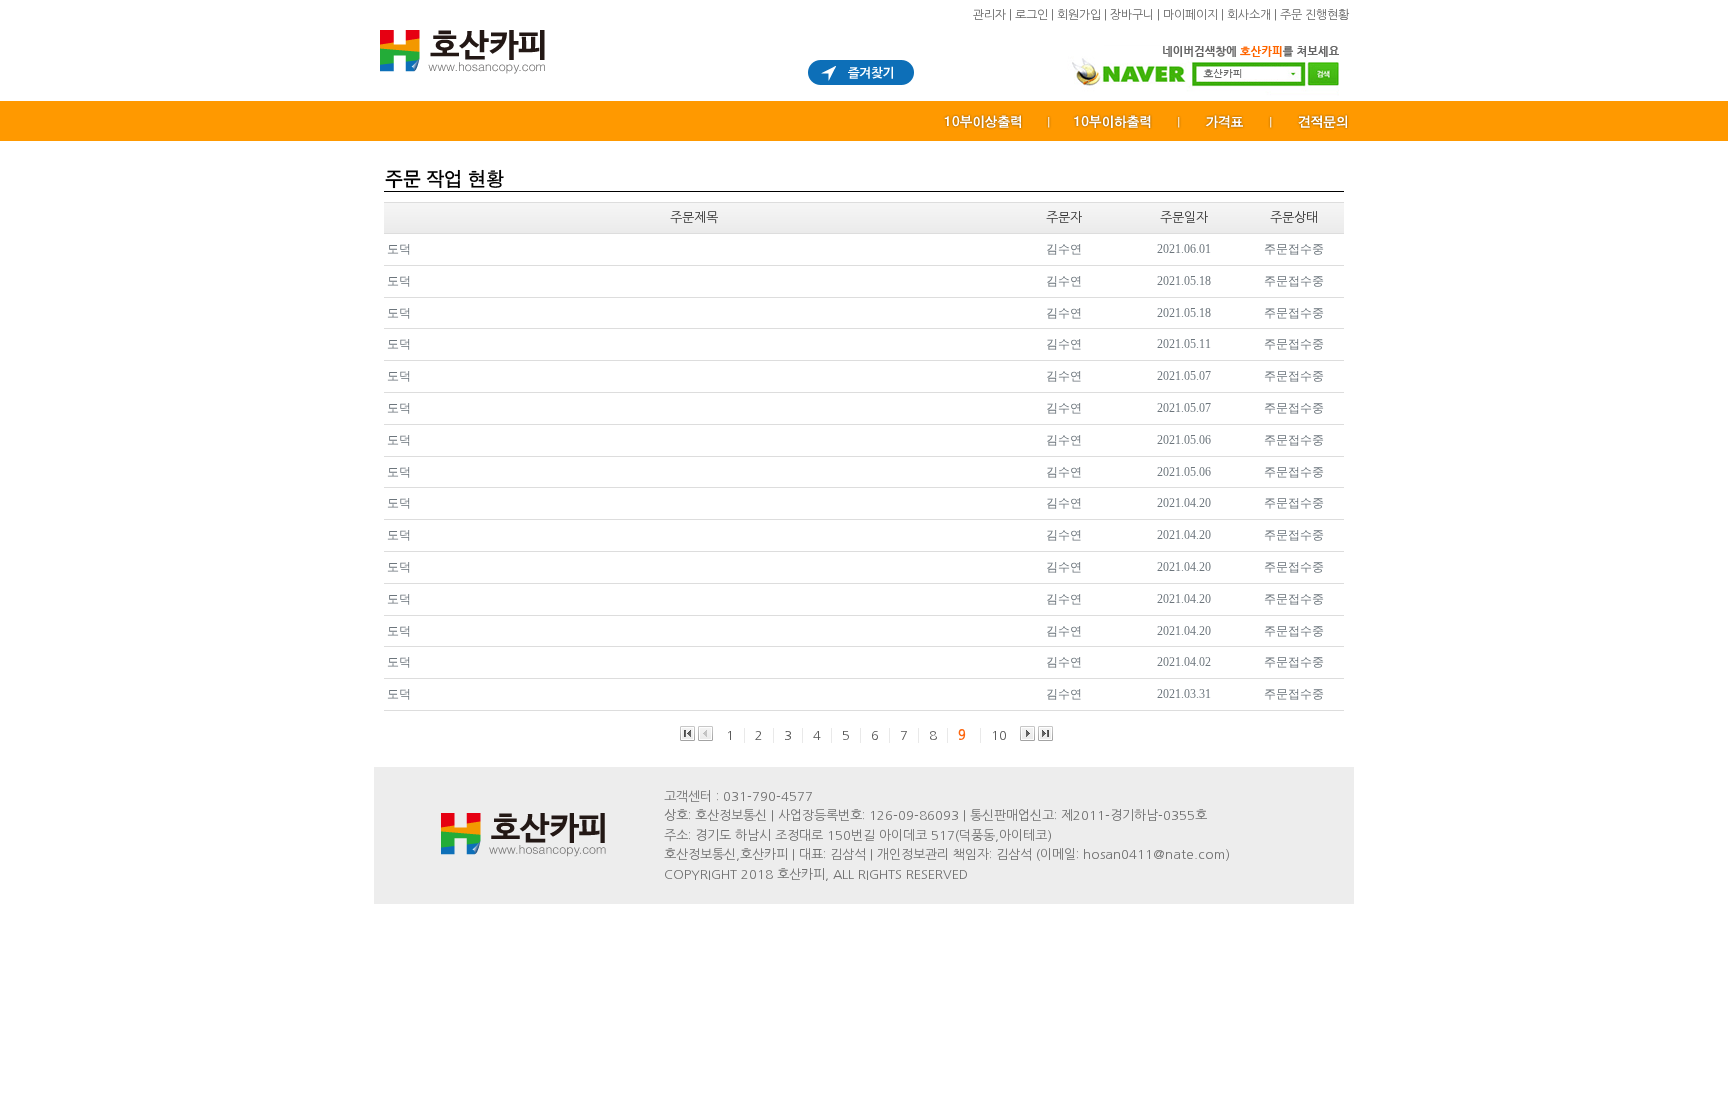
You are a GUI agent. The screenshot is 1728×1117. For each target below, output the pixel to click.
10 (999, 735)
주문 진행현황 (1314, 15)
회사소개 (1249, 15)
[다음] (1027, 733)
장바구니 (1132, 15)
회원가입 (1079, 15)
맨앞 (687, 733)
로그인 (1031, 15)
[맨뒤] (1045, 733)
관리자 (989, 15)
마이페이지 (1190, 15)
